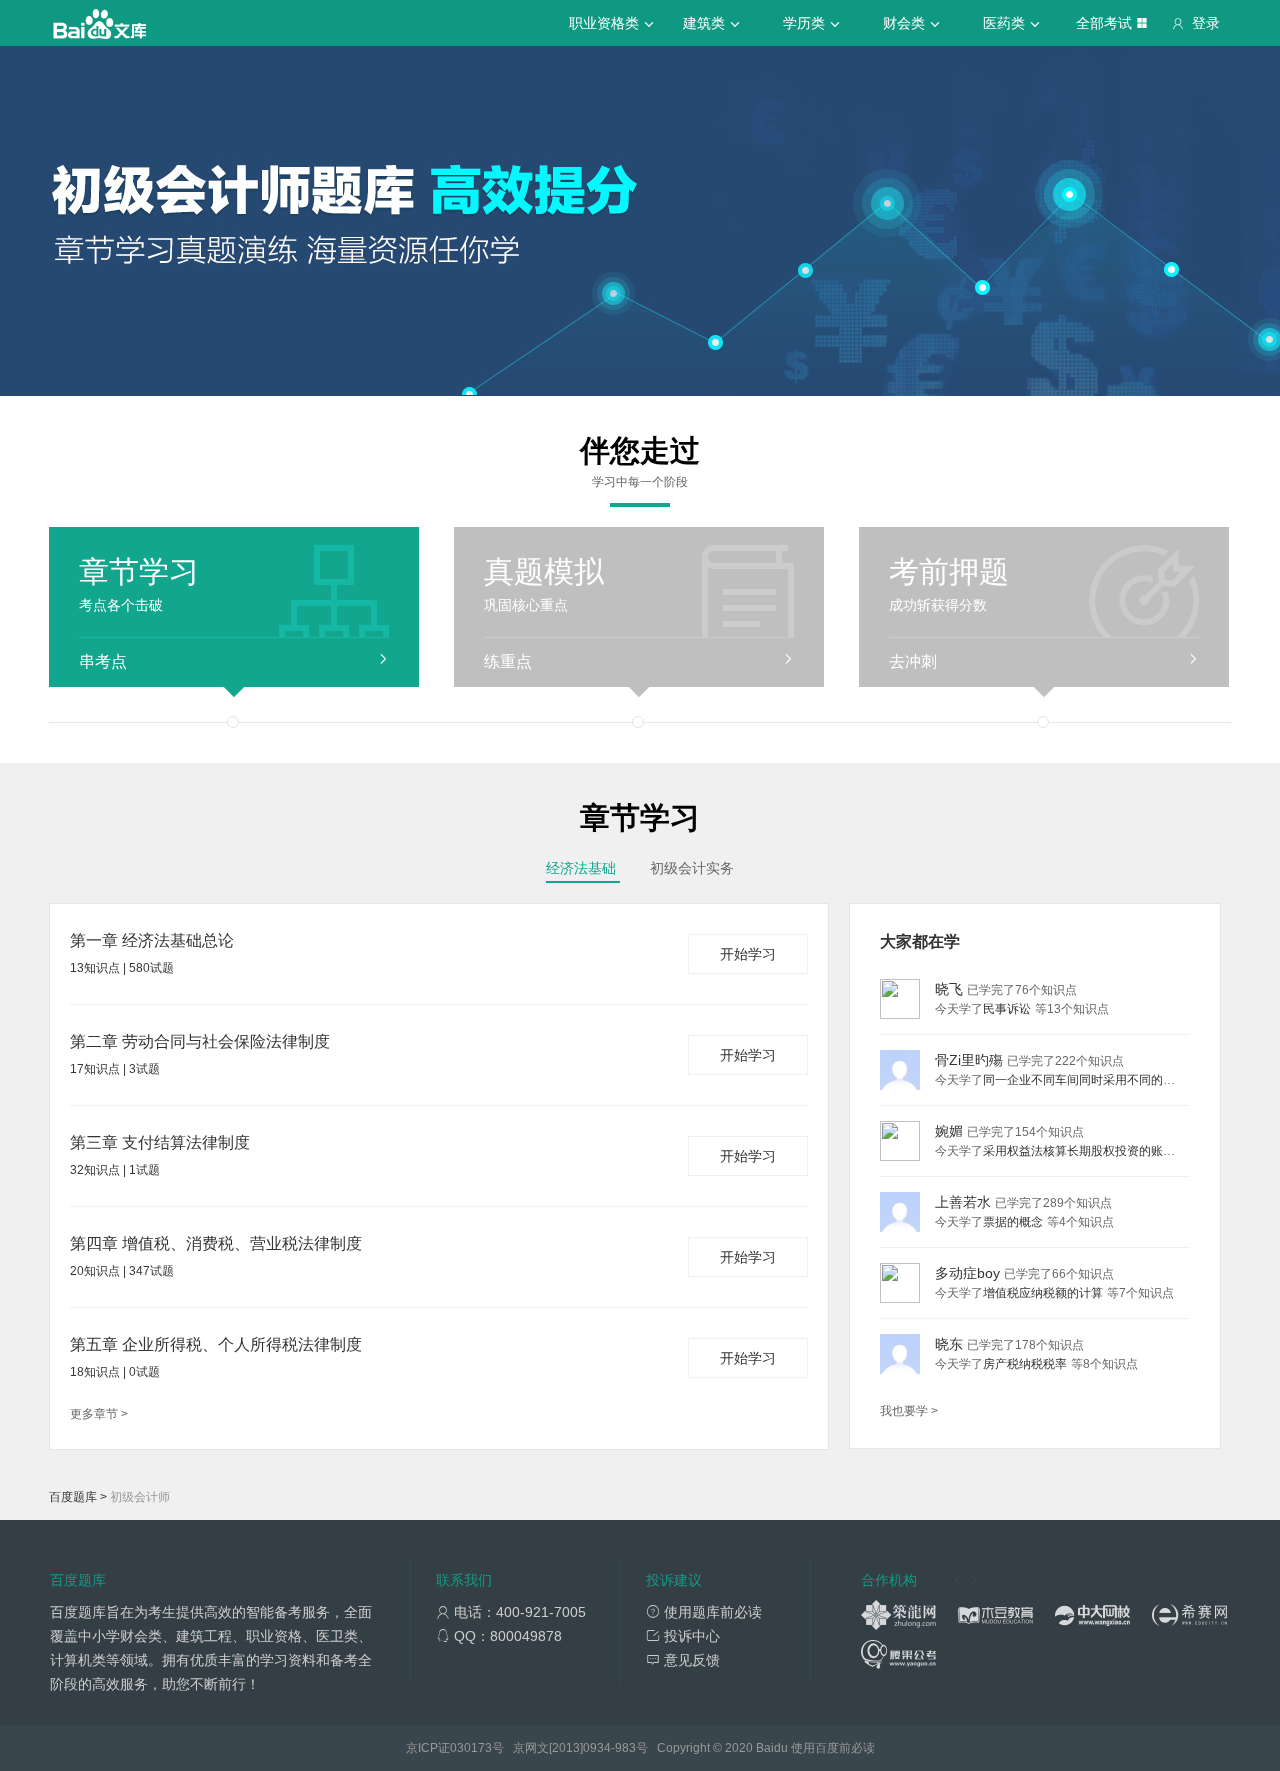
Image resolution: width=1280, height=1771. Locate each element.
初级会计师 (140, 1497)
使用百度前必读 (833, 1748)
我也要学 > (909, 1411)
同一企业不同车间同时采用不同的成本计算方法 (1109, 1080)
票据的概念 (1013, 1222)
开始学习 (748, 954)
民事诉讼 (1007, 1009)
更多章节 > (99, 1414)
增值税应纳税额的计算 (1043, 1293)
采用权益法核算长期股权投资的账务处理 (1091, 1151)
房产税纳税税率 (1025, 1364)
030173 (471, 1748)
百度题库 (73, 1497)
